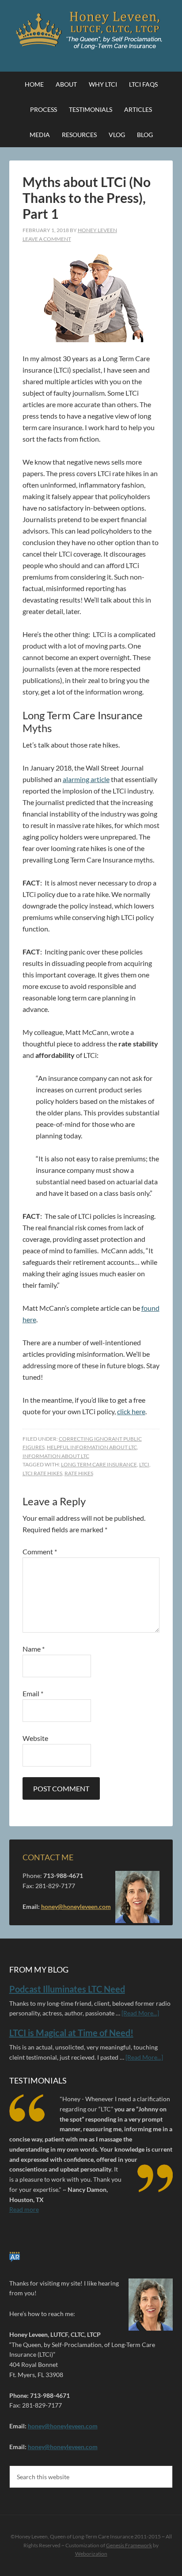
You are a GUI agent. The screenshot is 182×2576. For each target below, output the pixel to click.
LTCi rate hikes (42, 1473)
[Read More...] (140, 2013)
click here (131, 1411)
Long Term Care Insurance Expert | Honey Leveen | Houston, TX (91, 31)
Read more (24, 2209)
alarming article (86, 779)
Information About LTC (56, 1456)
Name (34, 1649)
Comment (40, 1551)
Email (33, 1693)
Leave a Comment (47, 239)
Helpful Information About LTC (92, 1447)
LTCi (144, 1464)
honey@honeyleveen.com (76, 1906)
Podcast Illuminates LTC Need (67, 1988)
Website (35, 1738)
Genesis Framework (129, 2545)
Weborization (91, 2554)
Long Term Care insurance (99, 1464)
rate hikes (79, 1473)
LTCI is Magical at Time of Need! (71, 2033)
